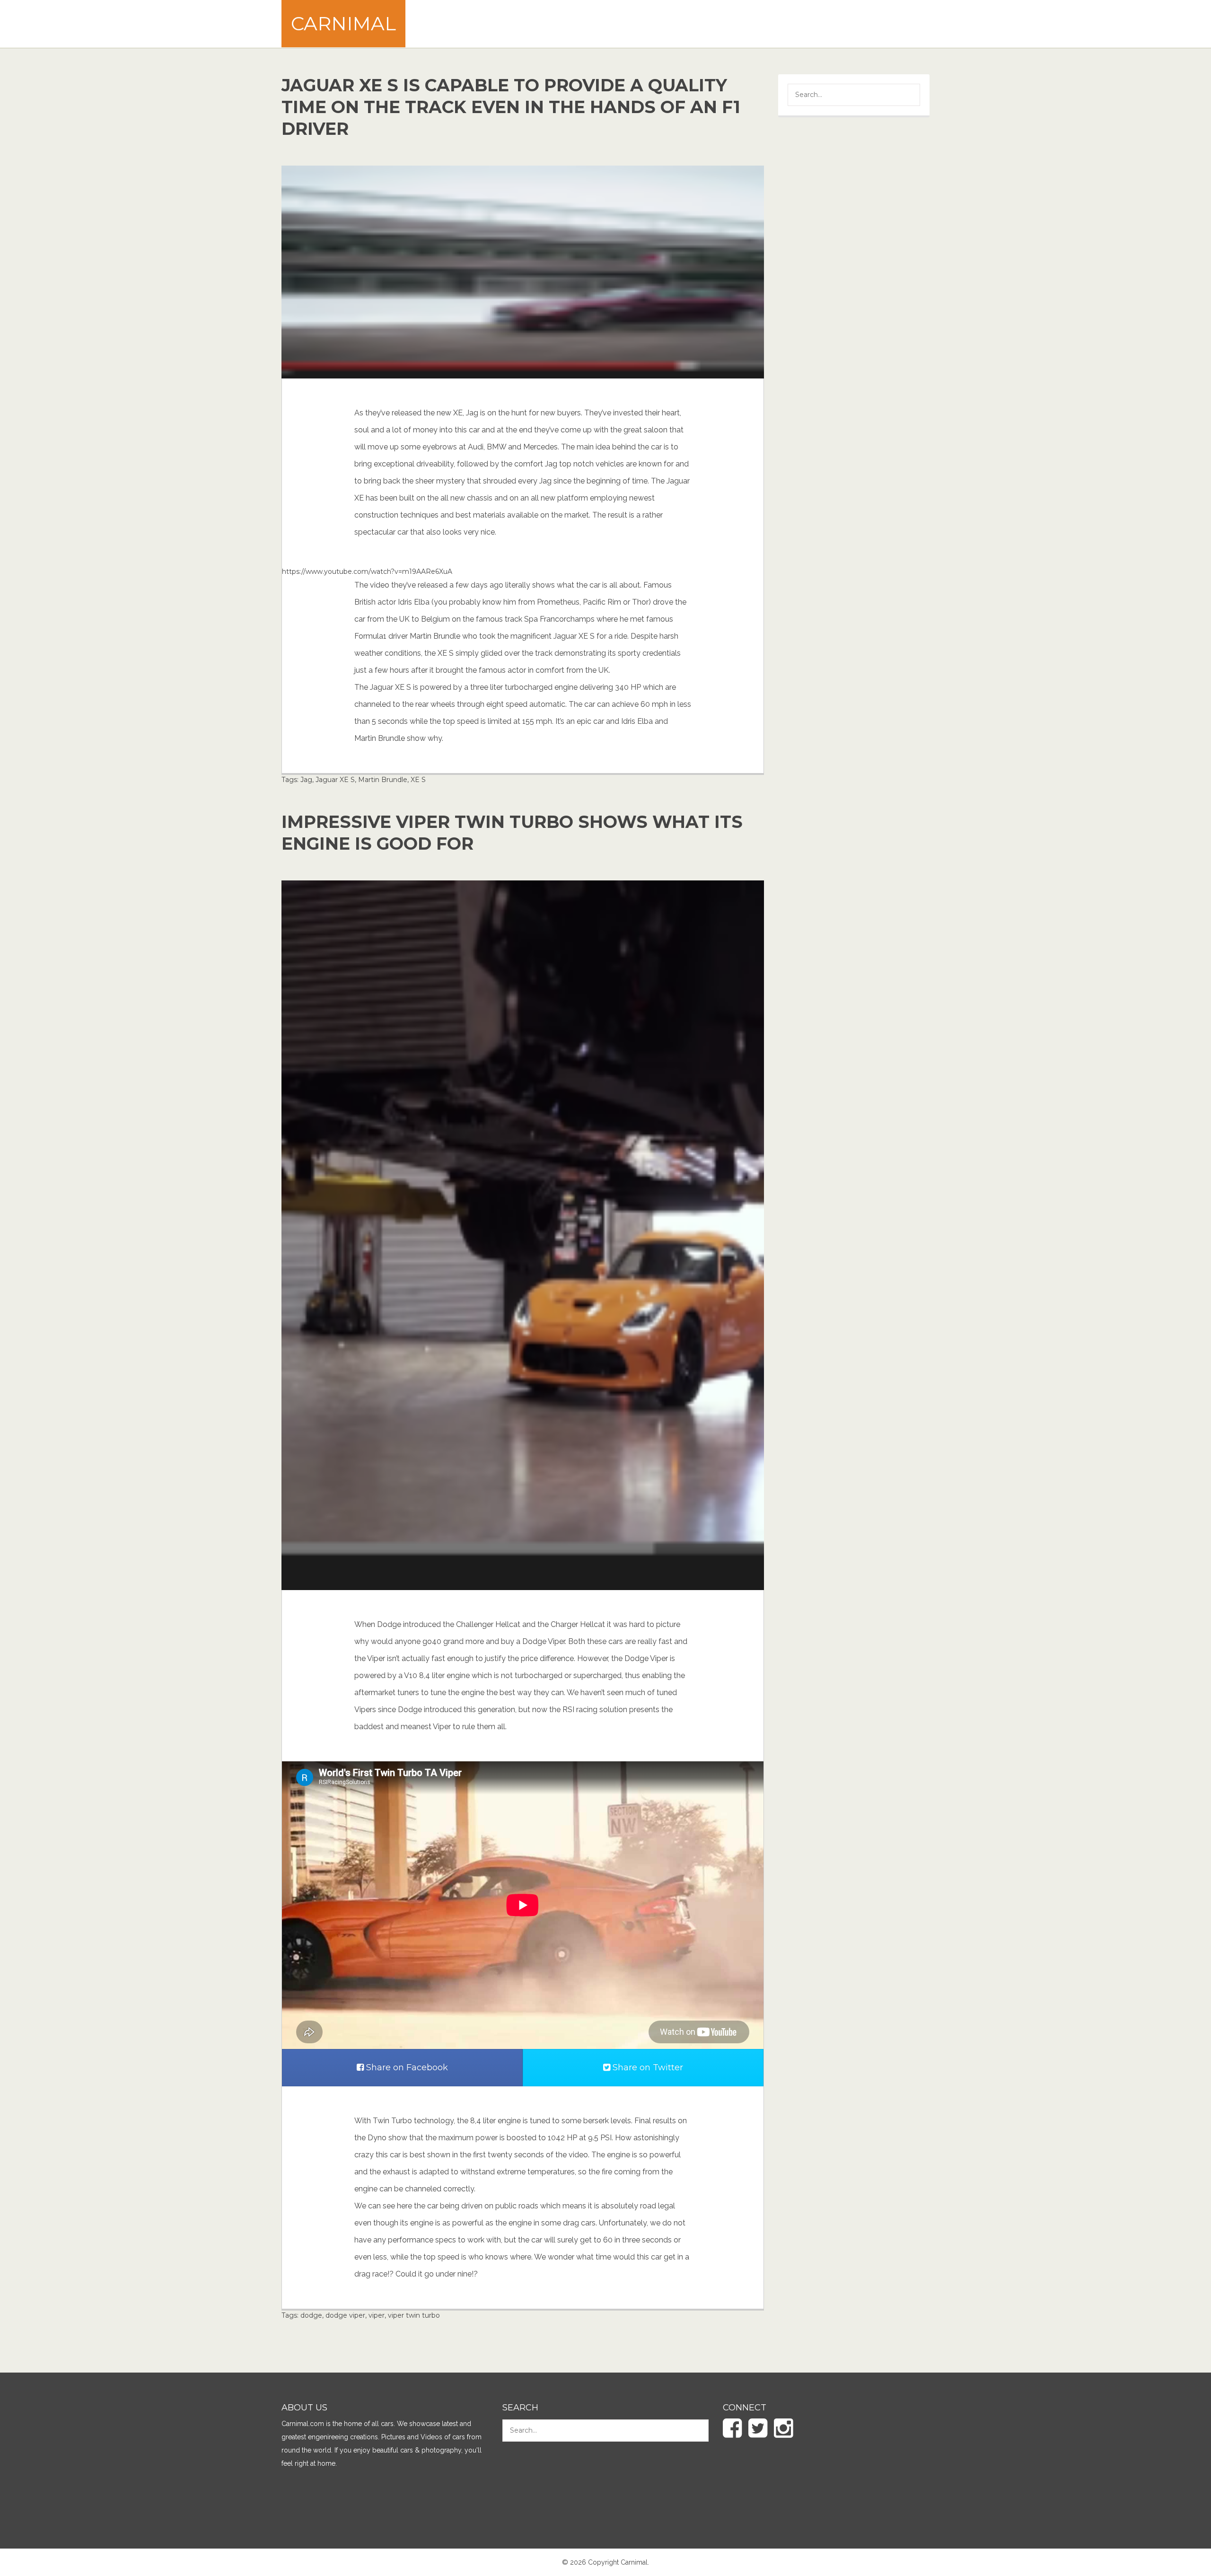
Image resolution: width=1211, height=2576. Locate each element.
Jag (306, 780)
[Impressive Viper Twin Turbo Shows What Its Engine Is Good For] (523, 1235)
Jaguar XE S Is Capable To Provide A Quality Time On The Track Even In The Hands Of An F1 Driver (511, 107)
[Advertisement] (757, 24)
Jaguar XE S (335, 780)
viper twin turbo (414, 2315)
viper (377, 2315)
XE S (418, 780)
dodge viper (345, 2315)
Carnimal (343, 23)
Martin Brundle (383, 780)
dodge (311, 2315)
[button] (906, 96)
